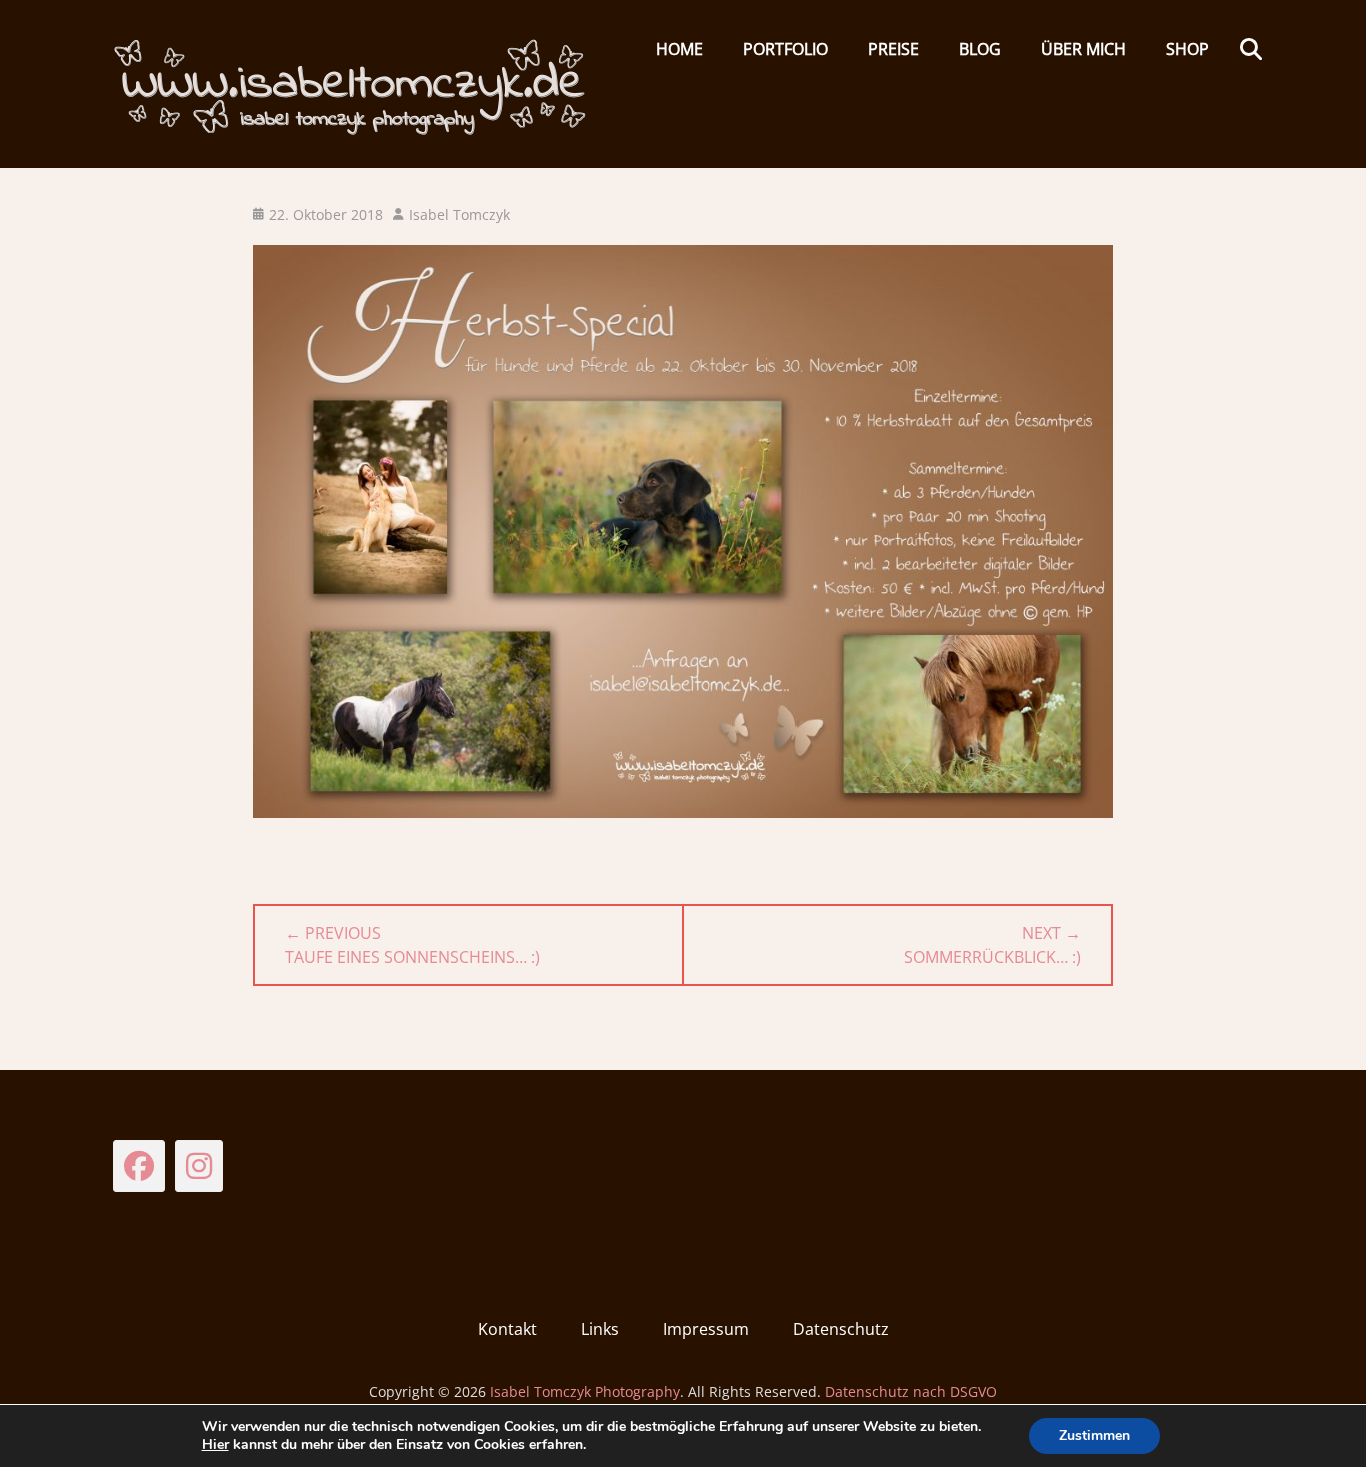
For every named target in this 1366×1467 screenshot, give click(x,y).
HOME (679, 49)
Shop (1187, 49)
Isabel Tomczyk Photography (585, 1391)
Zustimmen (1094, 1435)
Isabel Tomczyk (459, 214)
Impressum (706, 1329)
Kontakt (507, 1329)
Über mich (1083, 49)
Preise (893, 49)
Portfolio (785, 49)
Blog (980, 49)
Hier (215, 1444)
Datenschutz (841, 1329)
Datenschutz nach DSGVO (911, 1391)
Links (600, 1329)
